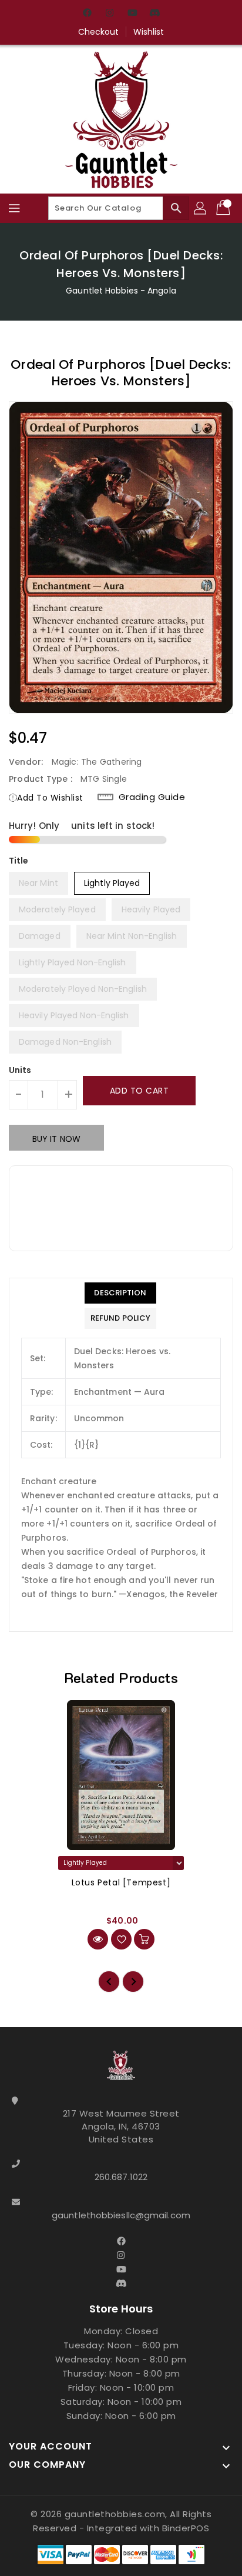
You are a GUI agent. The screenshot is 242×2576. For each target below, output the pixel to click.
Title (19, 861)
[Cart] (224, 208)
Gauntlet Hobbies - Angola (121, 291)
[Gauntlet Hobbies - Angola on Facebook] (88, 14)
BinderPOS (186, 2528)
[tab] (120, 1293)
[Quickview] (98, 1939)
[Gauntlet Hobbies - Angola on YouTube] (132, 14)
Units (20, 1070)
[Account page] (201, 208)
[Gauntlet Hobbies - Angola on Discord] (154, 14)
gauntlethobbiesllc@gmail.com (121, 2215)
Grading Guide (152, 797)
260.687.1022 (121, 2177)
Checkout (99, 32)
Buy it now (56, 1139)
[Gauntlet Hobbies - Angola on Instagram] (110, 14)
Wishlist (149, 32)
